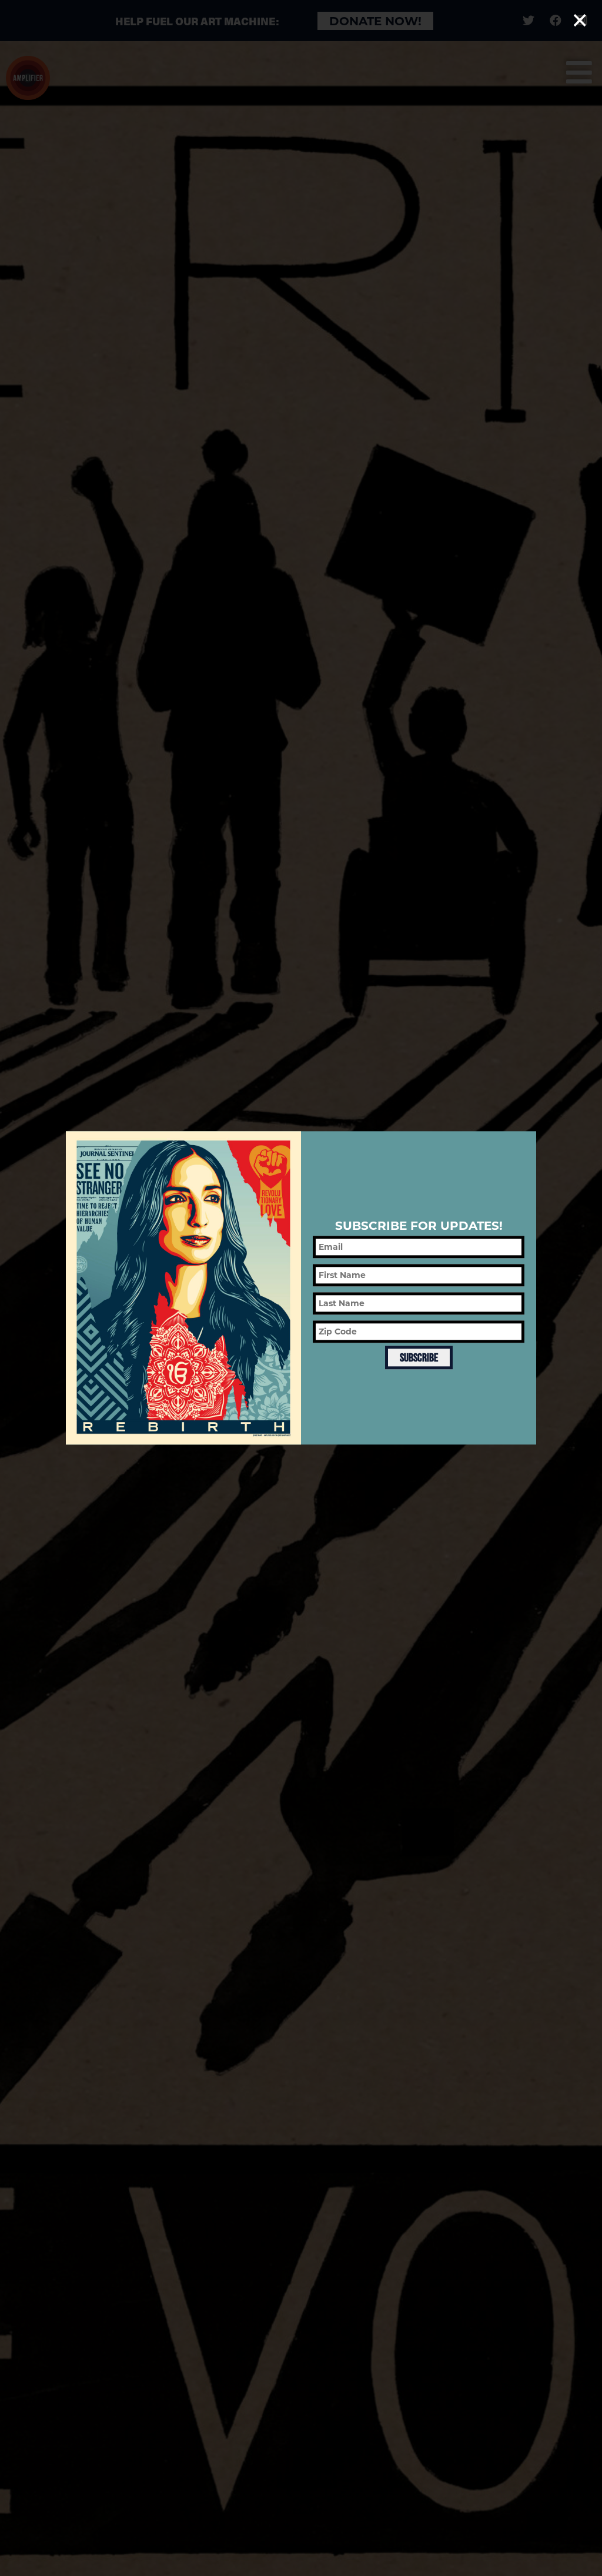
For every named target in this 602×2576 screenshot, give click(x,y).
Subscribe (419, 1357)
